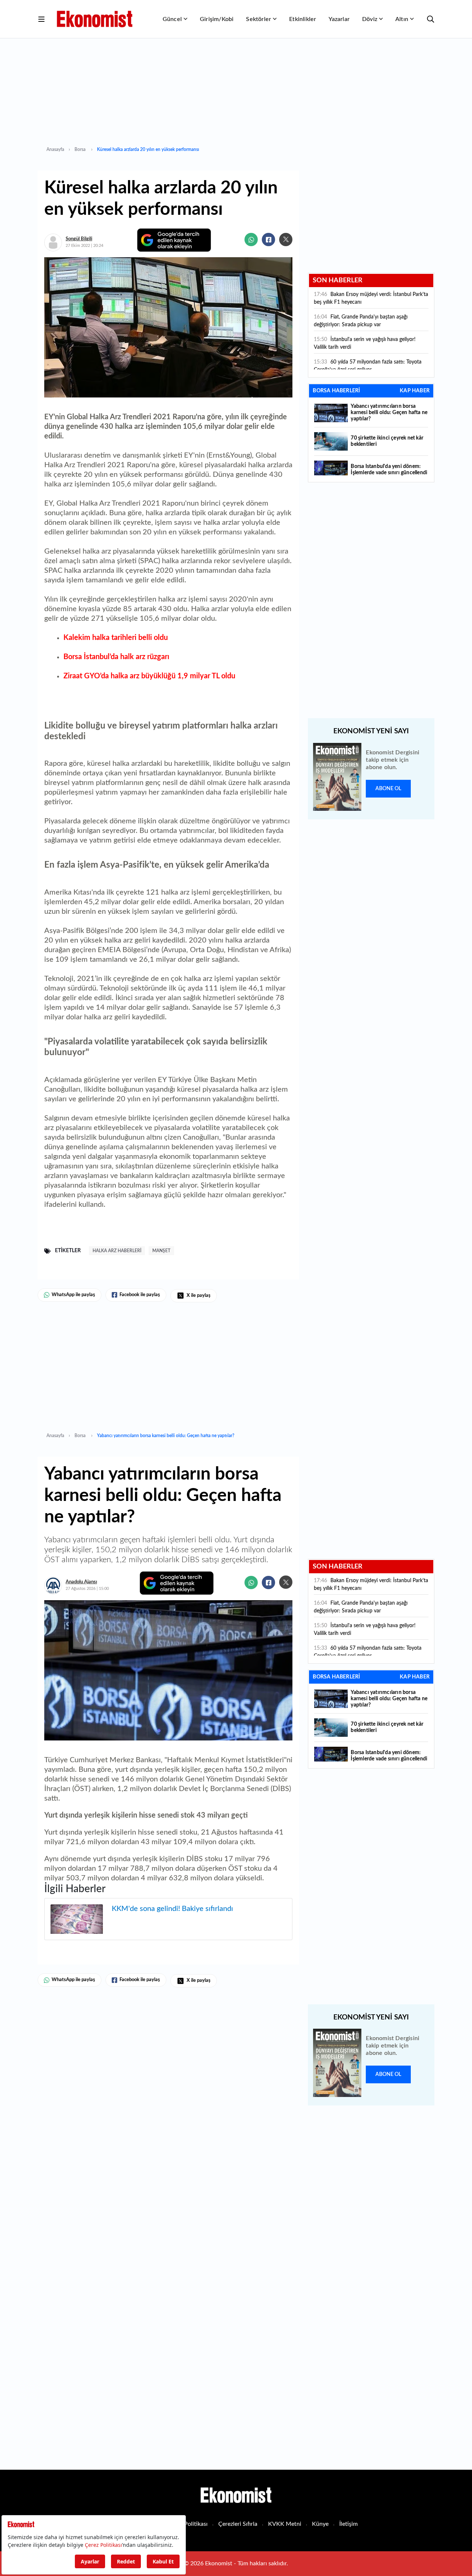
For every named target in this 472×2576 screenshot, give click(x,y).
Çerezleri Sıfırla (238, 2524)
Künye (320, 2524)
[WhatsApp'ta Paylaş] (251, 240)
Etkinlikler (303, 19)
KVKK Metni (285, 2524)
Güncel (172, 19)
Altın (402, 19)
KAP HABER (415, 391)
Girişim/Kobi (217, 19)
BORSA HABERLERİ (336, 391)
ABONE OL (388, 789)
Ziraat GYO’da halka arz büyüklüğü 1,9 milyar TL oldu (149, 676)
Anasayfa (55, 149)
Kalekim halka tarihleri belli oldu (116, 638)
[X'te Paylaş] (286, 240)
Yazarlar (339, 19)
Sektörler (258, 19)
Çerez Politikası (188, 2524)
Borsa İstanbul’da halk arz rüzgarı (116, 657)
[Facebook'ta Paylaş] (268, 240)
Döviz (370, 19)
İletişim (348, 2524)
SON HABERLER (338, 280)
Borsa (81, 149)
